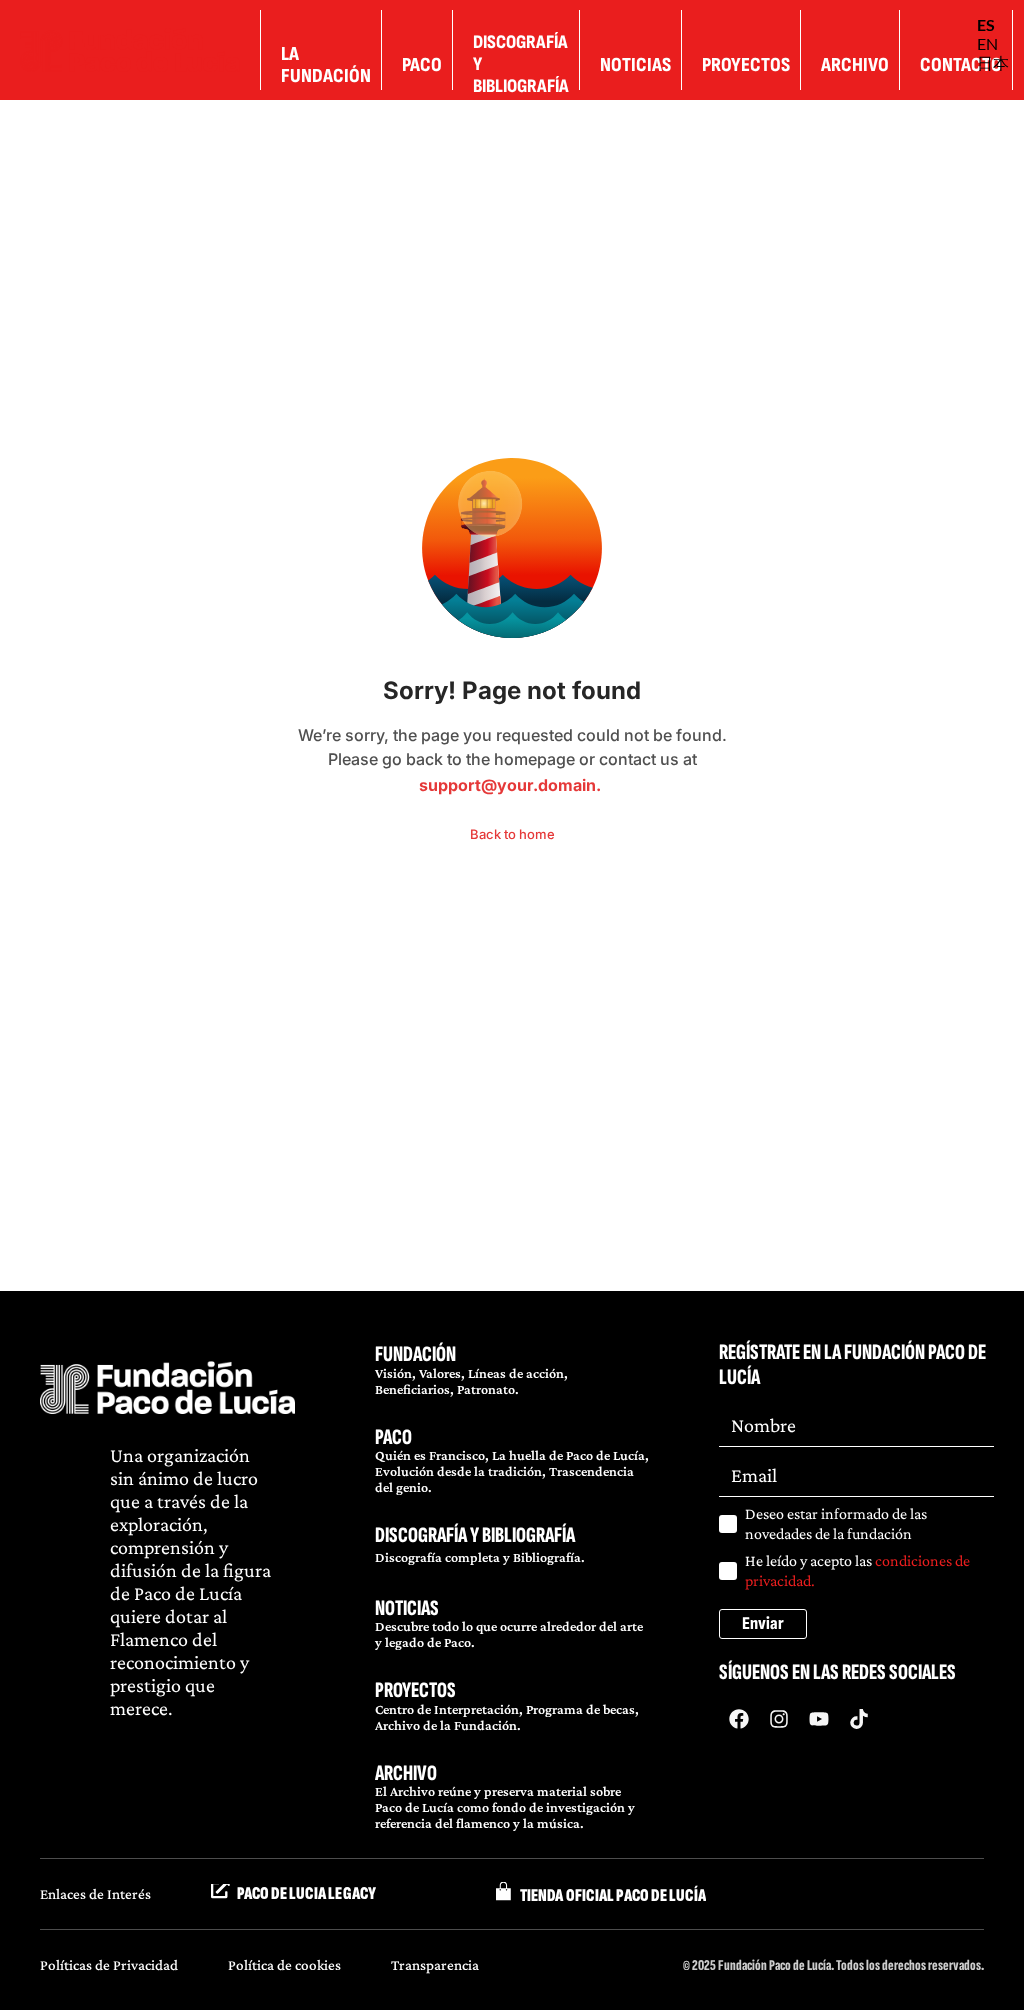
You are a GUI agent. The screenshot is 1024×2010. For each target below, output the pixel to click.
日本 (993, 62)
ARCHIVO (406, 1773)
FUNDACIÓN (415, 1354)
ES (986, 24)
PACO (393, 1437)
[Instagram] (779, 1719)
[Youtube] (819, 1719)
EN (987, 43)
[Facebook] (739, 1719)
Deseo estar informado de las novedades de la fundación (836, 1523)
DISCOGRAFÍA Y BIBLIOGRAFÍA (475, 1535)
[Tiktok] (859, 1719)
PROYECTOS (415, 1690)
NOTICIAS (407, 1608)
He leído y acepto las (857, 1570)
